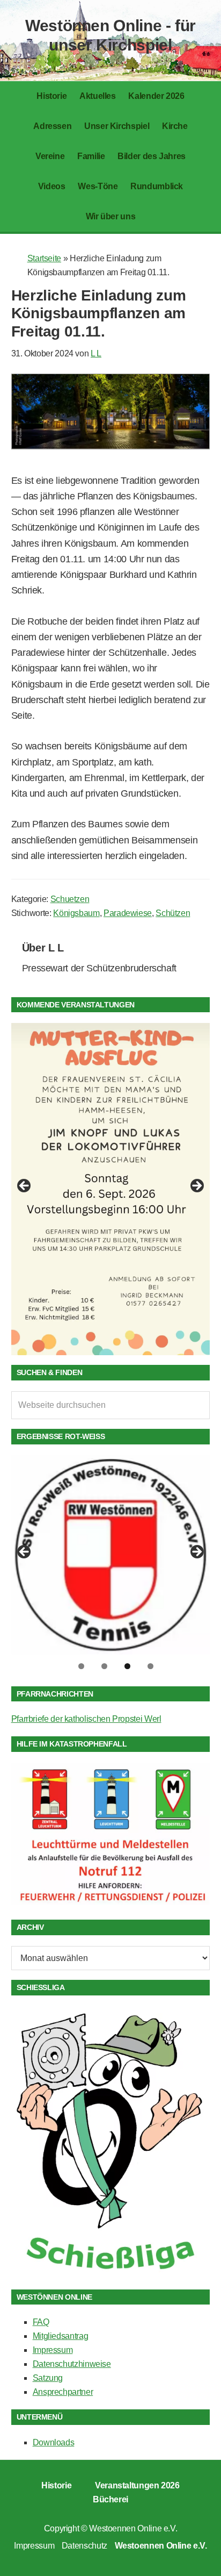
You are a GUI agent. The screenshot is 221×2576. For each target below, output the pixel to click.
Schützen (173, 913)
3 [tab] (127, 1666)
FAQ (41, 2322)
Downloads (54, 2442)
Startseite (44, 258)
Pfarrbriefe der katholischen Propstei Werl (86, 1719)
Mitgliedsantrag (61, 2336)
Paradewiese (128, 913)
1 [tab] (81, 1666)
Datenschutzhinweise (72, 2364)
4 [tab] (150, 1666)
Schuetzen (70, 899)
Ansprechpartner (63, 2392)
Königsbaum (76, 913)
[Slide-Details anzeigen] (111, 1189)
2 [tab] (104, 1666)
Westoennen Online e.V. (133, 2528)
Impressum (53, 2350)
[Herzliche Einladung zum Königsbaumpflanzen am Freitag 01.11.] (111, 446)
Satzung (48, 2378)
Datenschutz (84, 2546)
